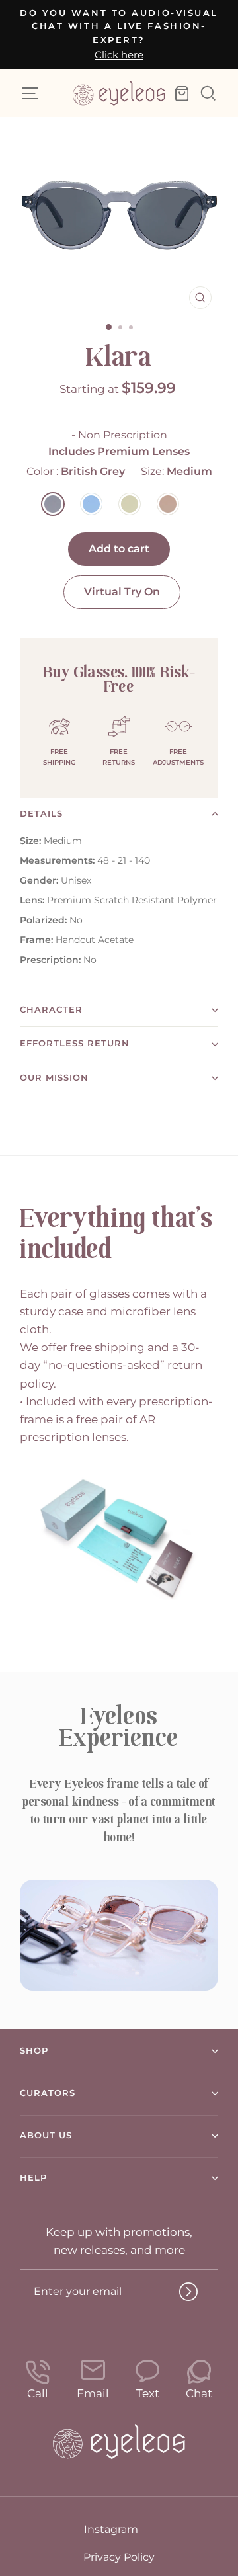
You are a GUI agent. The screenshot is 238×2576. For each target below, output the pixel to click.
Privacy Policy (119, 2557)
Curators (48, 2093)
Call (38, 2393)
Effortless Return (75, 1043)
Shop (34, 2051)
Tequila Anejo (168, 504)
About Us (46, 2135)
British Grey (53, 504)
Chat (199, 2393)
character (51, 1010)
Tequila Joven (130, 504)
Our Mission (54, 1078)
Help (33, 2178)
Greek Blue (91, 504)
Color (76, 471)
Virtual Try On (122, 592)
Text (148, 2393)
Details (41, 814)
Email (93, 2393)
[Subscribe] (188, 2292)
